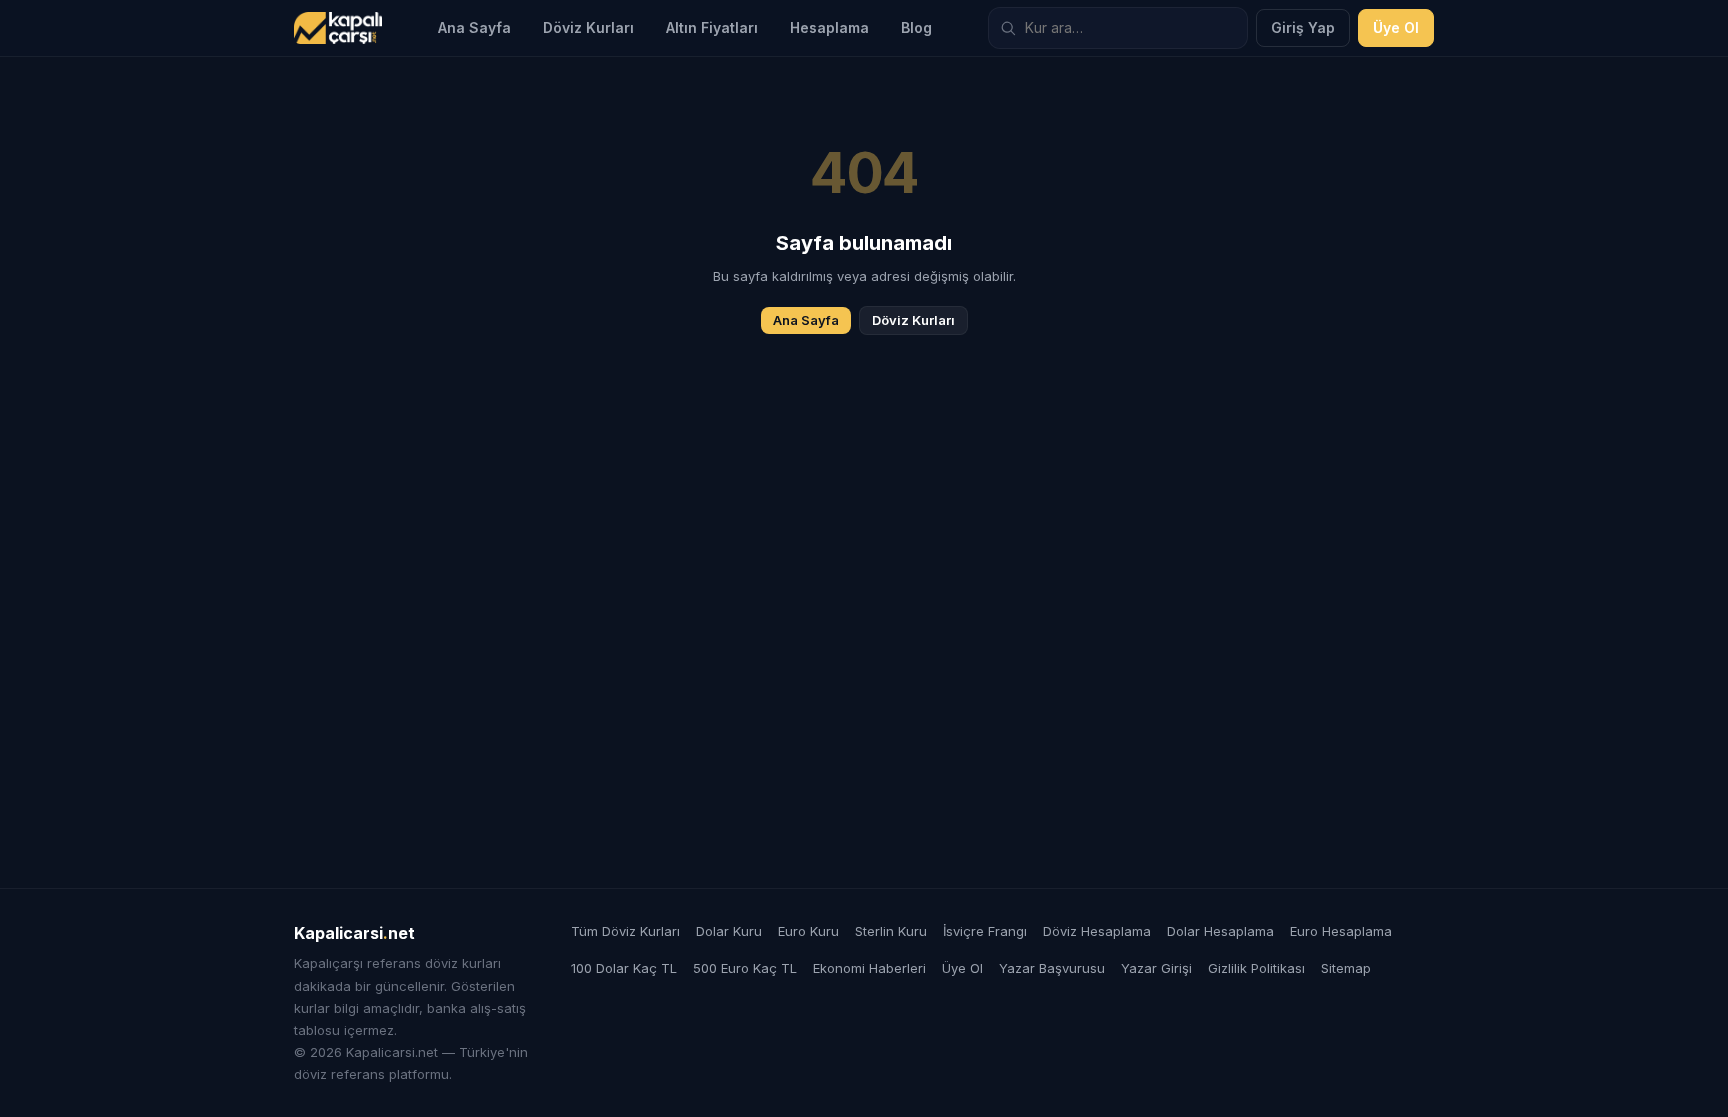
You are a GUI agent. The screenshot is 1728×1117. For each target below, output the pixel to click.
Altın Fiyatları (712, 27)
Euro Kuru (808, 931)
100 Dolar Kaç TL (624, 968)
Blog (916, 27)
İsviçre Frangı (985, 931)
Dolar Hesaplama (1220, 931)
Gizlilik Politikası (1256, 968)
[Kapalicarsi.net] (338, 28)
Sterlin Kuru (891, 931)
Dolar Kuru (729, 931)
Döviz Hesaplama (1097, 931)
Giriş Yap (1303, 27)
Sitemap (1346, 968)
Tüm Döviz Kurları (625, 931)
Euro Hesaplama (1341, 931)
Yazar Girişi (1156, 968)
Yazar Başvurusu (1052, 968)
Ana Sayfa (474, 27)
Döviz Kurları (588, 27)
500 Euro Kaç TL (745, 968)
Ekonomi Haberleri (869, 968)
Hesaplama (829, 27)
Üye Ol (1396, 27)
